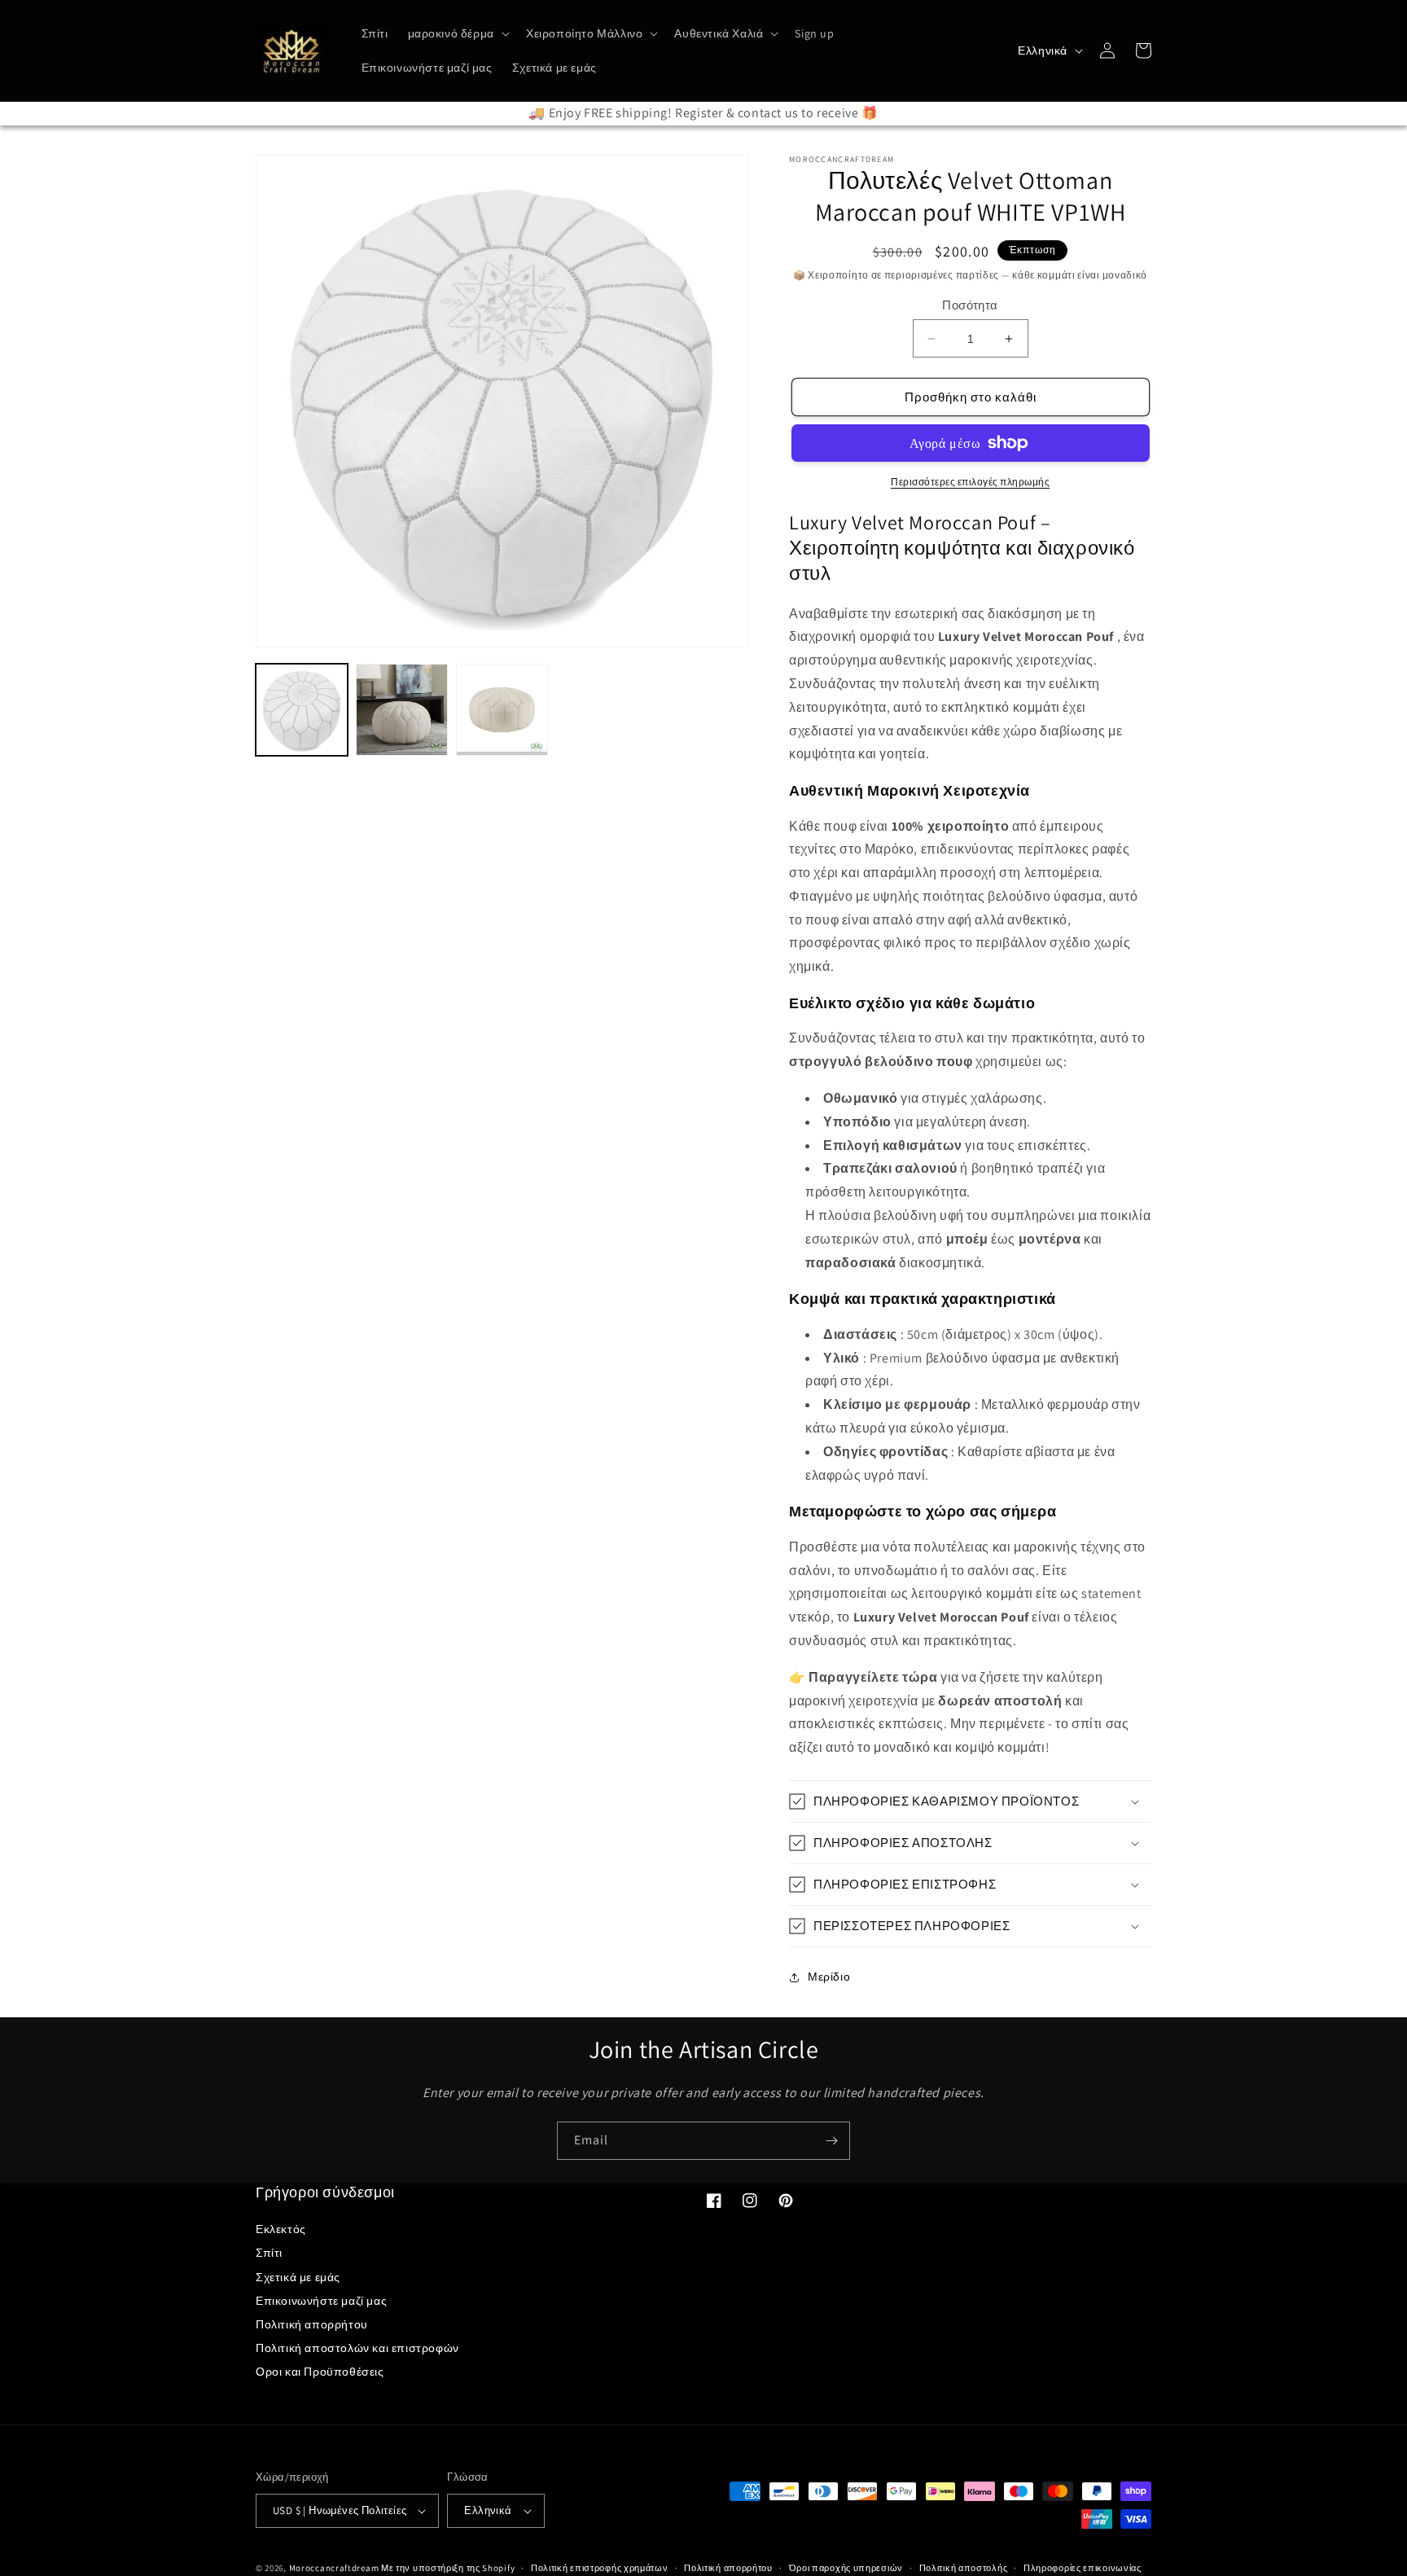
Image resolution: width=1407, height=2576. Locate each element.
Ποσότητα (970, 305)
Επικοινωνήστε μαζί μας (321, 2301)
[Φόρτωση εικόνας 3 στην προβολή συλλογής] (502, 710)
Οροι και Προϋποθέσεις (320, 2372)
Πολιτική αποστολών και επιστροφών (357, 2348)
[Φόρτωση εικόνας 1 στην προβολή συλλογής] (302, 710)
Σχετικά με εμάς (298, 2277)
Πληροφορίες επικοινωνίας (1083, 2568)
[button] (457, 33)
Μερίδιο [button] (829, 1977)
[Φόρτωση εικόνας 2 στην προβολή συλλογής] (402, 710)
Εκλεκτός (281, 2229)
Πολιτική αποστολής (964, 2568)
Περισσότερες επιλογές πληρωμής (970, 482)
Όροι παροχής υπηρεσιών (846, 2568)
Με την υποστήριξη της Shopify (448, 2568)
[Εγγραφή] (831, 2141)
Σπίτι (269, 2253)
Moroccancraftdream (334, 2568)
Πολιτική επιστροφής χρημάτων (600, 2568)
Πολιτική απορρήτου (312, 2324)
